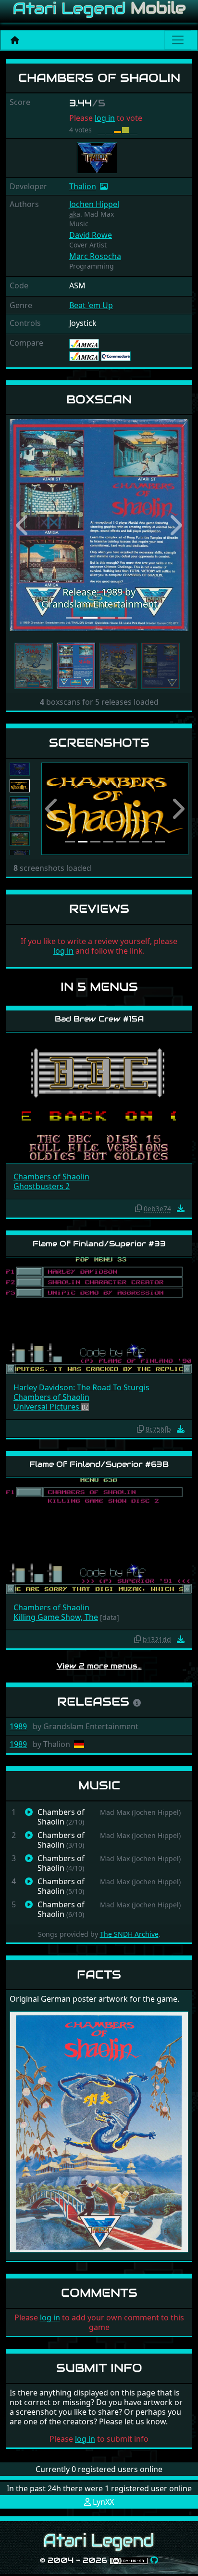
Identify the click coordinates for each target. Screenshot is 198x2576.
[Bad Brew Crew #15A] (99, 1097)
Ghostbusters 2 (42, 1186)
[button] (23, 525)
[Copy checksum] (138, 1208)
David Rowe (91, 235)
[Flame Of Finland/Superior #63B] (99, 1535)
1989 (18, 1726)
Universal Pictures (47, 1407)
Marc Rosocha (95, 256)
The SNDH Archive (129, 1934)
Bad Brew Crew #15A (99, 1019)
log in (105, 118)
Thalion (83, 186)
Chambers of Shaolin (51, 1177)
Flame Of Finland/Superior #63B (99, 1464)
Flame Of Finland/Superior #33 (99, 1244)
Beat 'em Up (91, 305)
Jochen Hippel (94, 204)
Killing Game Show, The (56, 1617)
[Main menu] (178, 40)
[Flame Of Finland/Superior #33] (99, 1315)
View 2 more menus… (99, 1666)
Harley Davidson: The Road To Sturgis (81, 1387)
